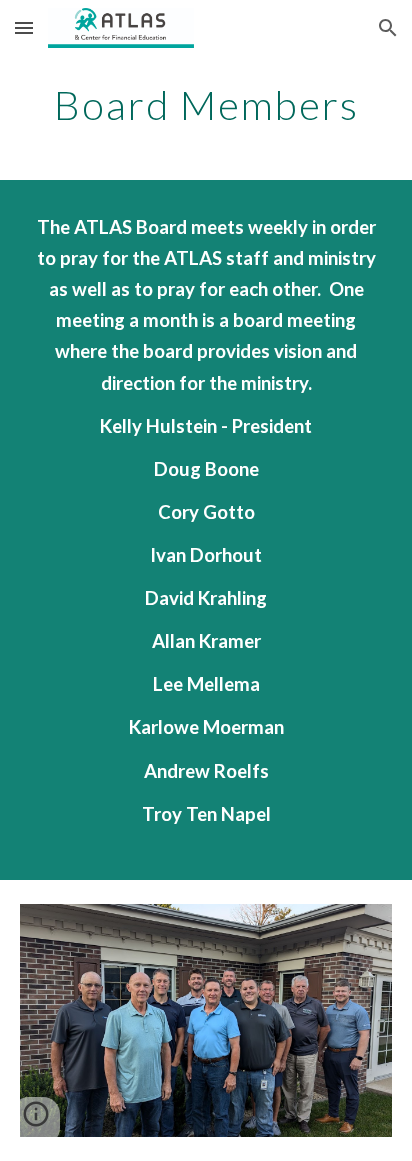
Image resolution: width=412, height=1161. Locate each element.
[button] (24, 27)
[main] (206, 105)
